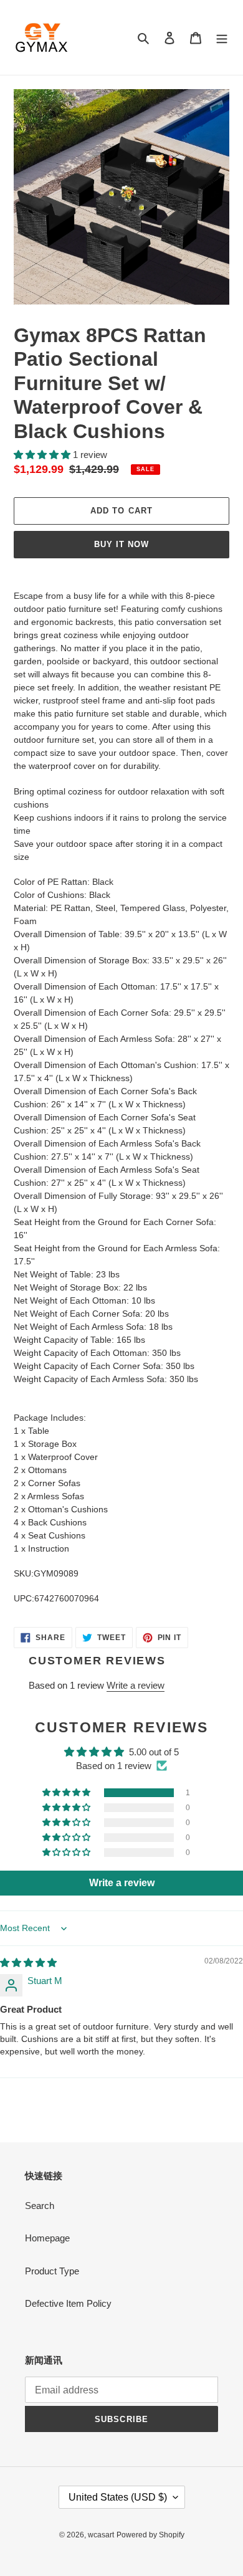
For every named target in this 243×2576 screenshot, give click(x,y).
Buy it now (121, 544)
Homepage (47, 2238)
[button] (43, 455)
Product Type (52, 2271)
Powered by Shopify (150, 2535)
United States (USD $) (118, 2497)
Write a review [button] (122, 1883)
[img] (28, 1963)
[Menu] (222, 38)
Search (40, 2206)
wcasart (101, 2535)
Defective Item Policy (68, 2303)
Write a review (136, 1685)
